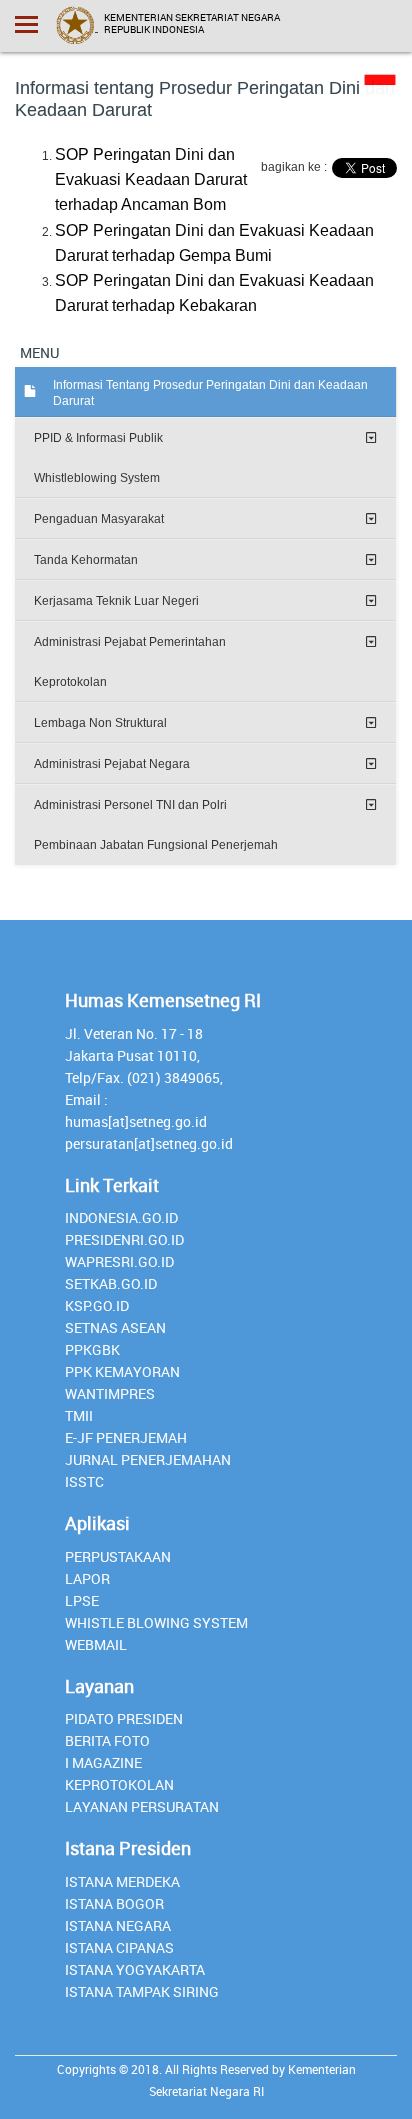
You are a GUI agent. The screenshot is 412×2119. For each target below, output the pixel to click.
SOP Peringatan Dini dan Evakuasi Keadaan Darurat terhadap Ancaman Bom (151, 179)
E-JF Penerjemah (126, 1437)
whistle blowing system (156, 1622)
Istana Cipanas (119, 1947)
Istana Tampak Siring (142, 1991)
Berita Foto (107, 1740)
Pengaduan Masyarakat (99, 519)
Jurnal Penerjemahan (148, 1459)
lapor (87, 1578)
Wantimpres (110, 1393)
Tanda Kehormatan (86, 560)
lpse (82, 1600)
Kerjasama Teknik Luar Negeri (116, 601)
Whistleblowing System (97, 478)
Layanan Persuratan (142, 1806)
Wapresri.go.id (119, 1261)
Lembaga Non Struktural (100, 723)
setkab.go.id (111, 1283)
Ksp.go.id (97, 1305)
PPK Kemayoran (122, 1371)
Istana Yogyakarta (135, 1969)
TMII (79, 1415)
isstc (84, 1481)
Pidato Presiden (124, 1718)
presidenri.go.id (124, 1239)
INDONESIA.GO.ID (121, 1217)
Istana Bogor (114, 1903)
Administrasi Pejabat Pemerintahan (130, 642)
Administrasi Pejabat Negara (112, 764)
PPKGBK (92, 1349)
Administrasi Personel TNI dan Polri (130, 805)
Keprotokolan (70, 682)
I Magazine (103, 1762)
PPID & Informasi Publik (98, 438)
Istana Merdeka (122, 1881)
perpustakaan (118, 1556)
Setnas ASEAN (115, 1327)
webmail (96, 1644)
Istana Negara (118, 1925)
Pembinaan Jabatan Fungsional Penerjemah (156, 845)
